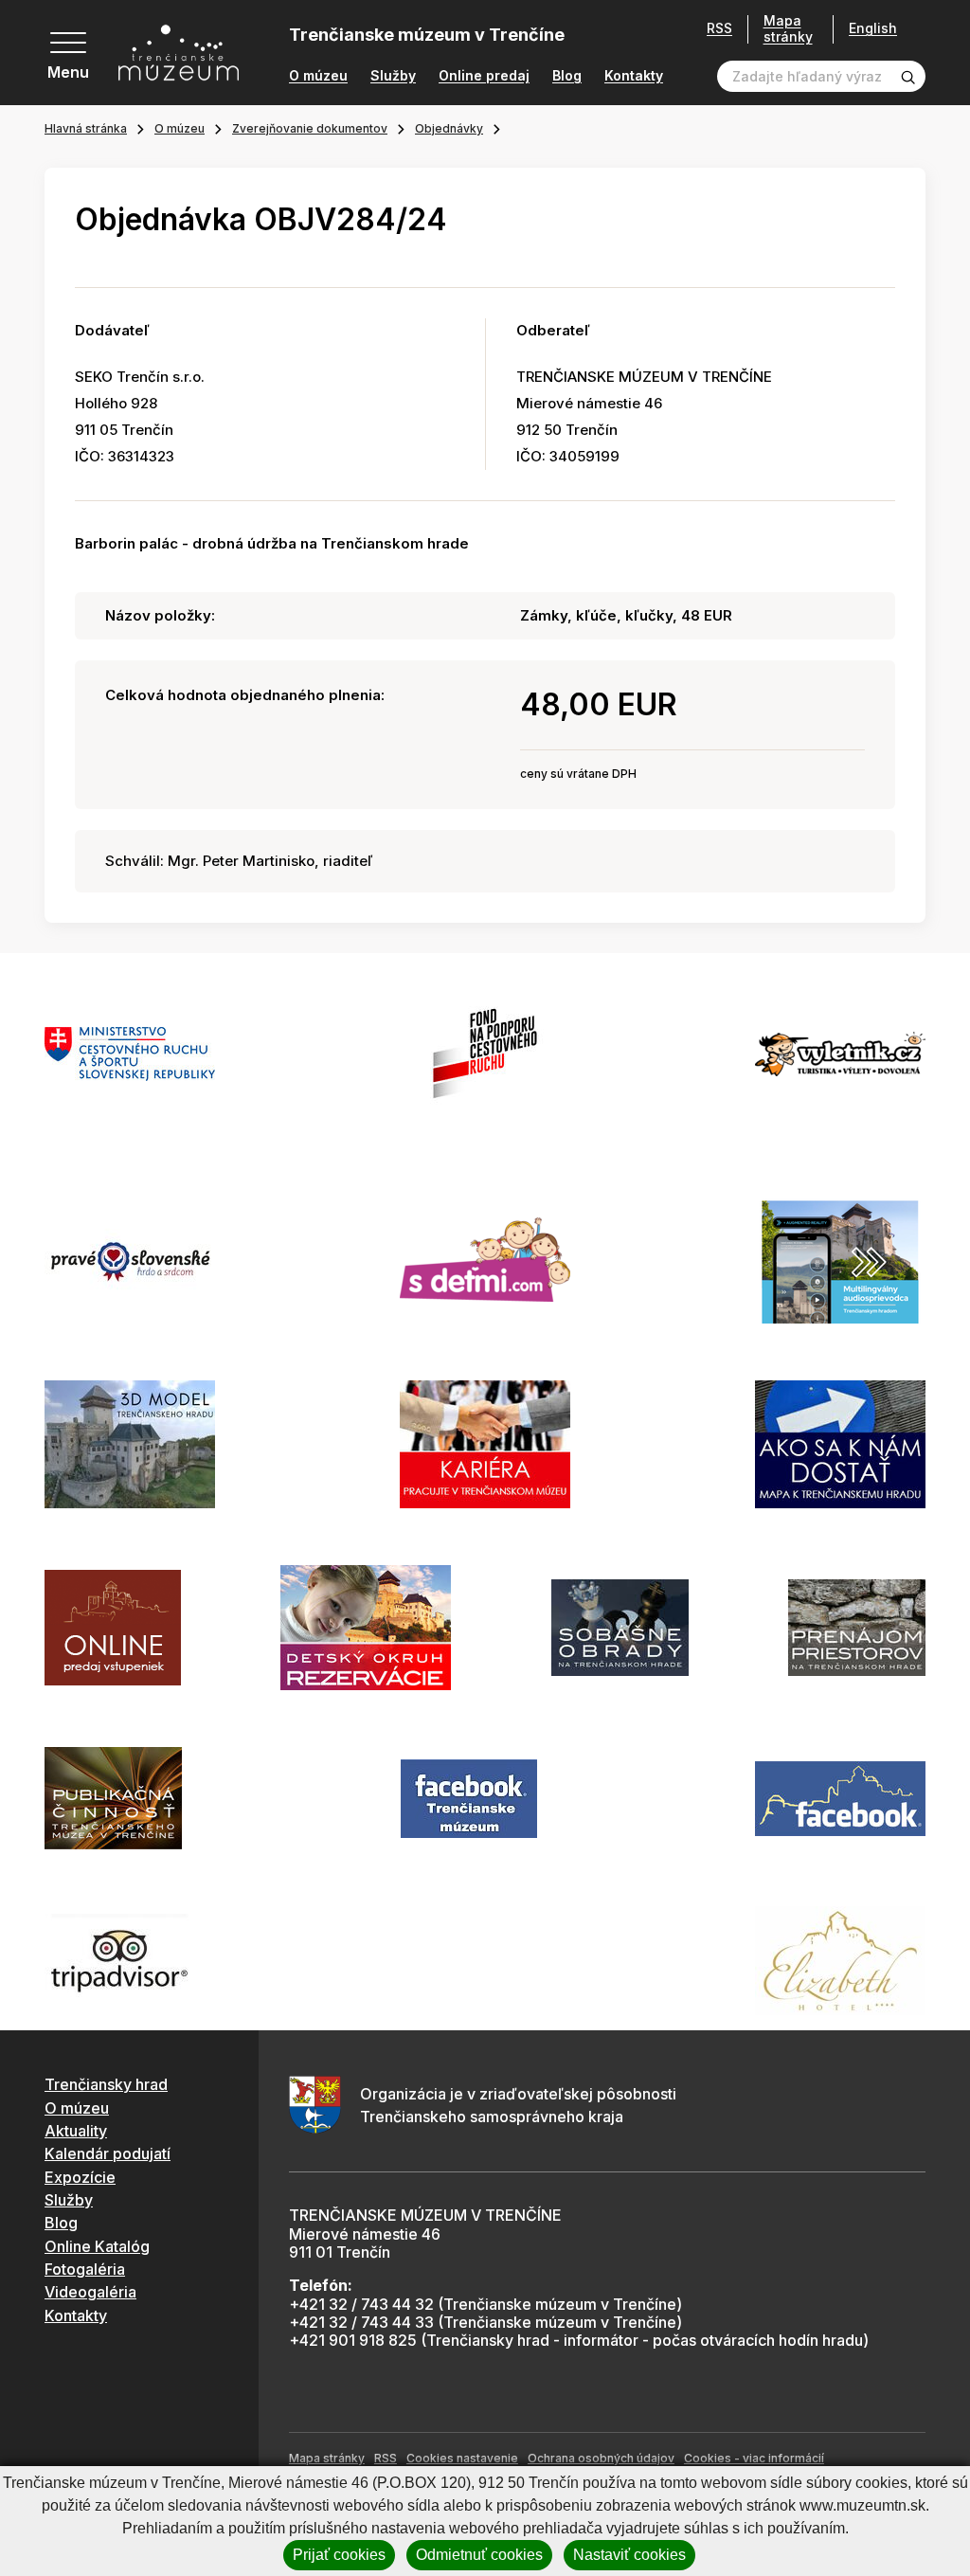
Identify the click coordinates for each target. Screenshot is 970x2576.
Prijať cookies (339, 2555)
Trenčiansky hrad (106, 2084)
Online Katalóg (97, 2246)
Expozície (80, 2177)
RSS (719, 28)
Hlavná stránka (86, 128)
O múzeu (318, 76)
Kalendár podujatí (108, 2153)
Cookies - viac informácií (754, 2458)
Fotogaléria (85, 2269)
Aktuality (76, 2131)
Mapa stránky (788, 29)
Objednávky (449, 128)
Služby (393, 76)
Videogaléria (90, 2292)
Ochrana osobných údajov (601, 2458)
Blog (567, 76)
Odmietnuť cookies (479, 2555)
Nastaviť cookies (629, 2555)
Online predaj (484, 76)
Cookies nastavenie (462, 2458)
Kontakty (634, 76)
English (873, 28)
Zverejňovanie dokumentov (310, 128)
